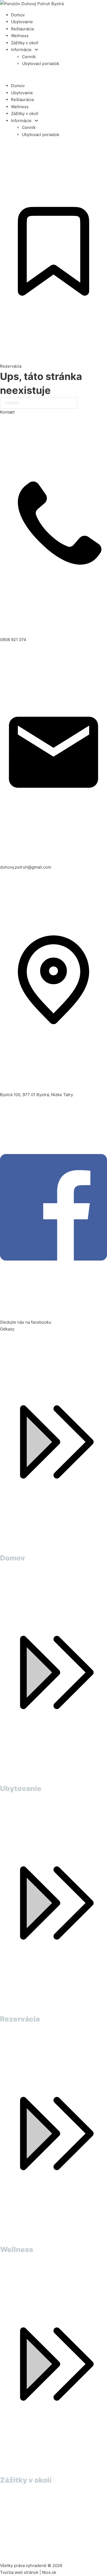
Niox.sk (49, 2572)
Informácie (21, 50)
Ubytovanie (22, 22)
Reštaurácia (22, 29)
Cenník (29, 57)
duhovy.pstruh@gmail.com (26, 867)
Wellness (20, 36)
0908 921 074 (13, 640)
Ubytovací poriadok (41, 64)
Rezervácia (20, 2019)
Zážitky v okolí (25, 43)
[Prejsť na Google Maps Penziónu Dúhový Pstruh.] (54, 2523)
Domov (18, 15)
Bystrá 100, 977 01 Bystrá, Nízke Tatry (36, 1095)
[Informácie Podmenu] (36, 50)
